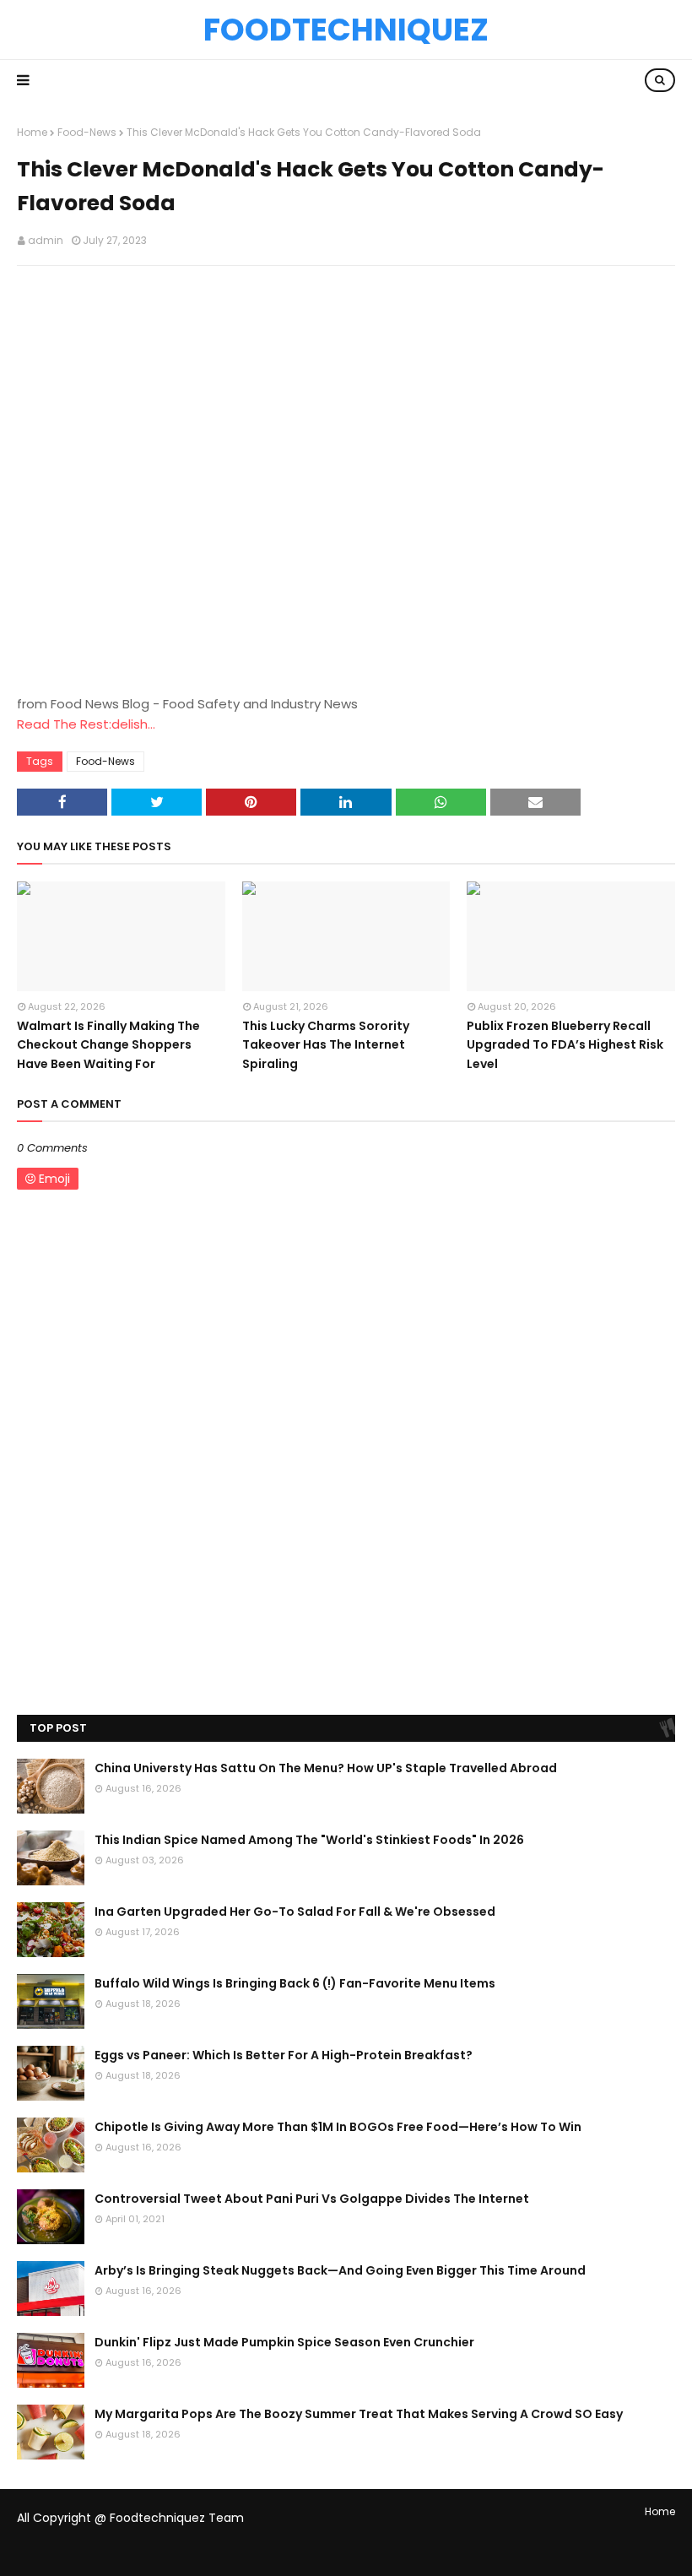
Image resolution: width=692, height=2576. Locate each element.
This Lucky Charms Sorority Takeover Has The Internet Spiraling (326, 1045)
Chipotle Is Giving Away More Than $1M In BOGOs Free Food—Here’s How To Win (338, 2127)
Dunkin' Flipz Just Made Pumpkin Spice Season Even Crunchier (284, 2342)
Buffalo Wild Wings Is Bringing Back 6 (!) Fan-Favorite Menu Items (295, 1983)
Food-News (87, 132)
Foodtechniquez (346, 30)
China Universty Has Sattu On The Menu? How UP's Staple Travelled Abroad (326, 1768)
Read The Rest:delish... (86, 724)
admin (46, 240)
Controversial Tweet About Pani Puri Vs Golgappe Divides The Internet (312, 2199)
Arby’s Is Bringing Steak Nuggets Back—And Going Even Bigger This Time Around (340, 2270)
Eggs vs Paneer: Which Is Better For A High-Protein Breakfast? (284, 2055)
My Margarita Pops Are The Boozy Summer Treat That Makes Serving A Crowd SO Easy (359, 2414)
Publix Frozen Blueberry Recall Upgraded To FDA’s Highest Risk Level (565, 1045)
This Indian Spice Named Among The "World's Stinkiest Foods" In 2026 (309, 1840)
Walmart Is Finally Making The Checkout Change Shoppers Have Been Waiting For (108, 1045)
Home (32, 132)
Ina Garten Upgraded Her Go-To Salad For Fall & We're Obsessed (295, 1912)
